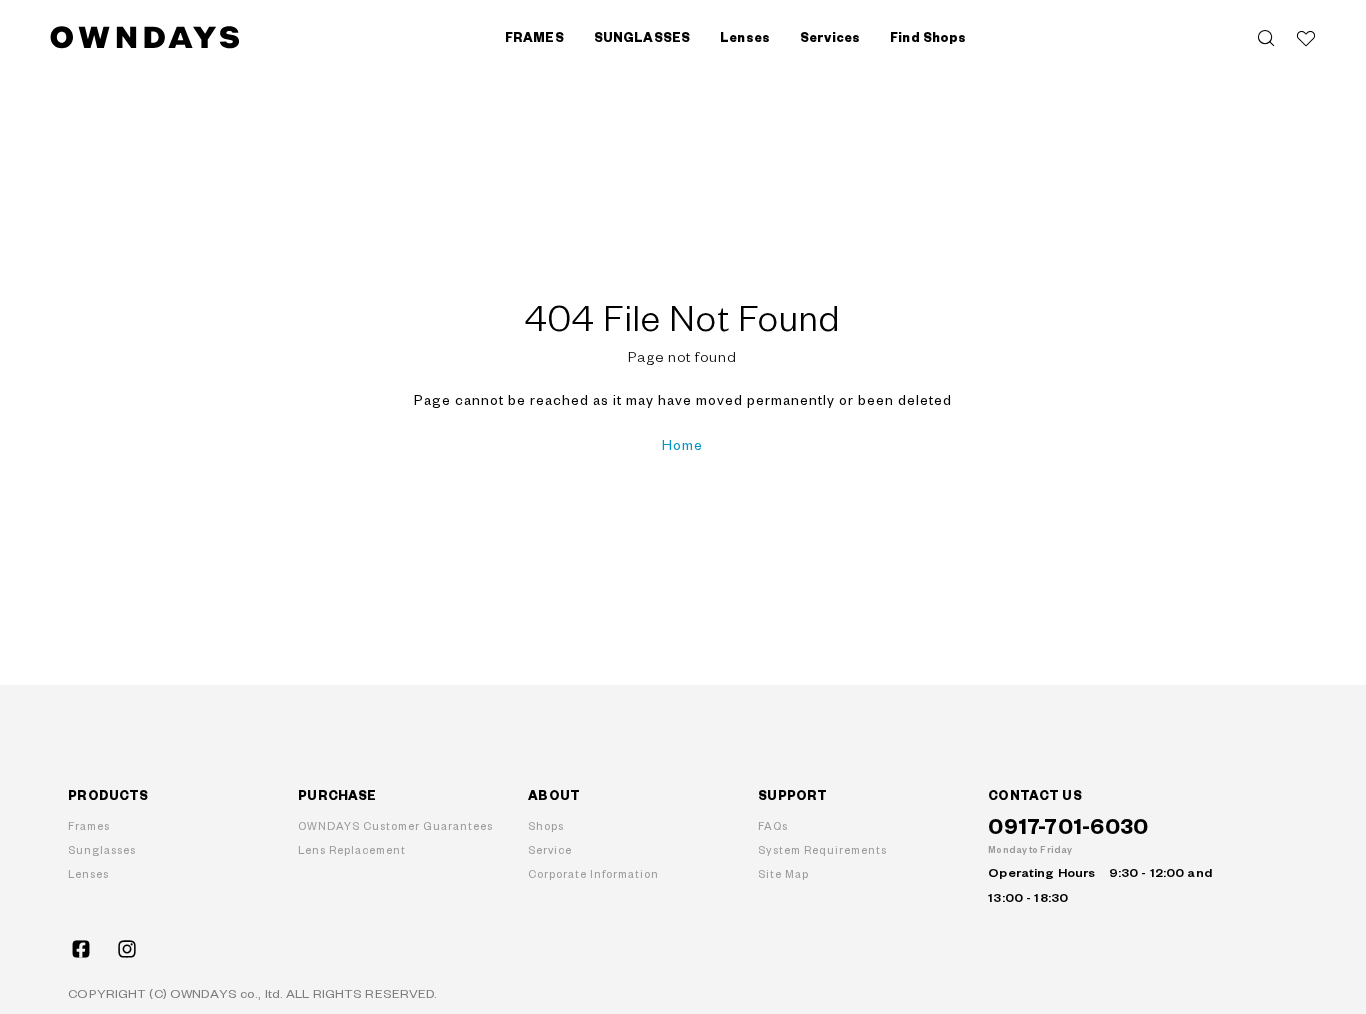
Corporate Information (593, 874)
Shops (546, 826)
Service (550, 850)
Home (682, 446)
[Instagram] (127, 949)
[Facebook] (81, 949)
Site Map (783, 874)
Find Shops (928, 38)
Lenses (88, 874)
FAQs (773, 826)
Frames (89, 826)
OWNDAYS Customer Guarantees (395, 826)
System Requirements (822, 850)
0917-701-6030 (1068, 827)
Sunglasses (102, 850)
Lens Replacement (352, 850)
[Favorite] (1306, 38)
